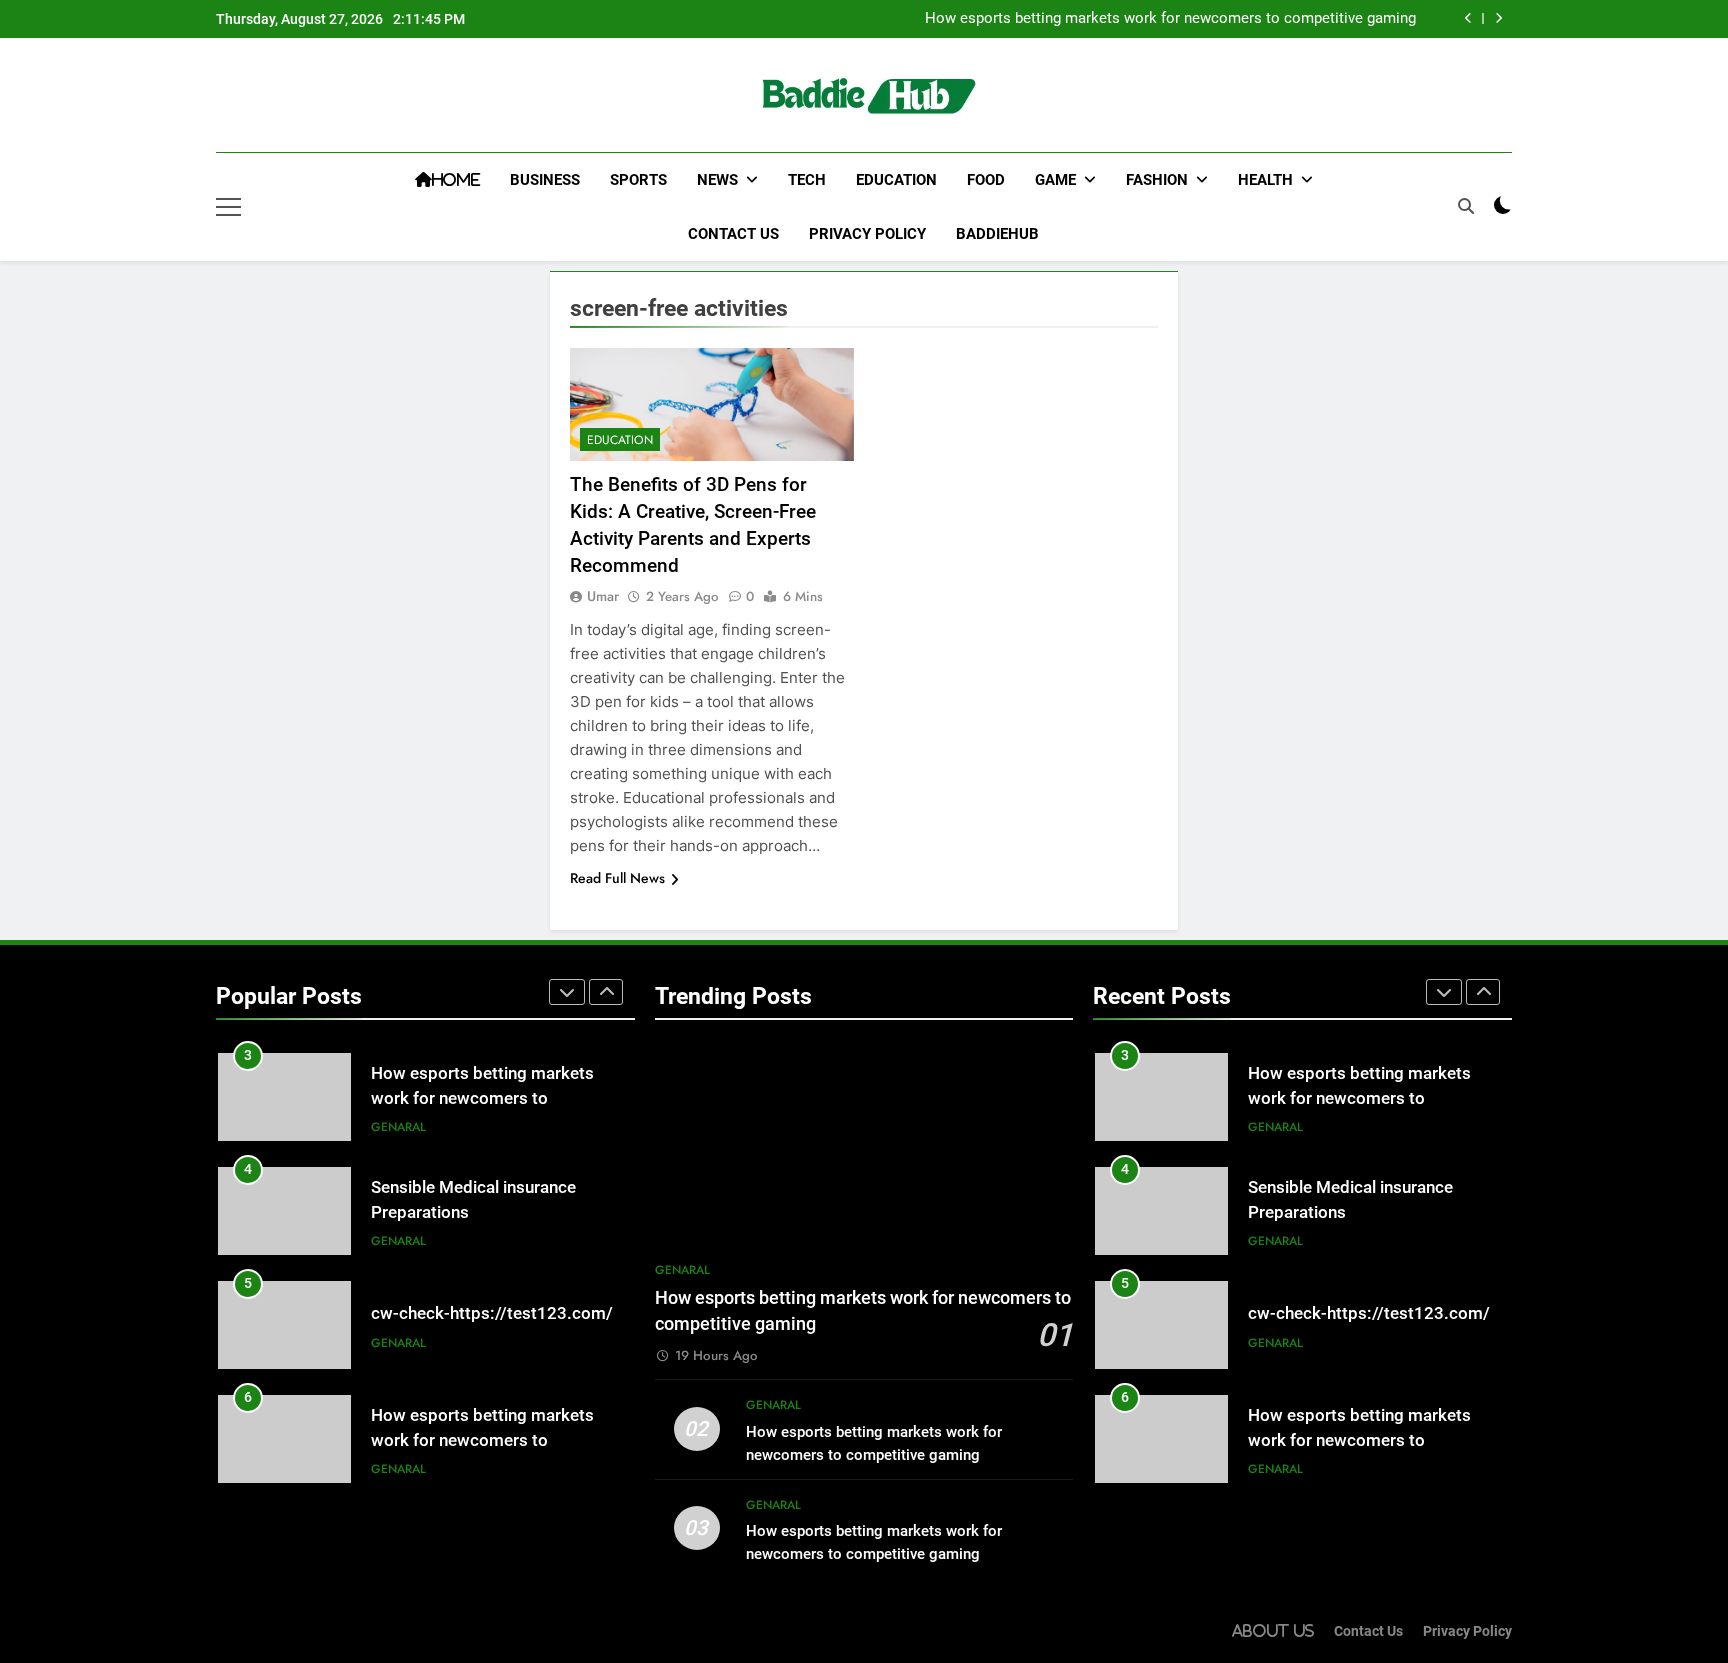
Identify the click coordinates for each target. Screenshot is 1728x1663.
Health (1265, 180)
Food (986, 180)
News (717, 180)
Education (896, 180)
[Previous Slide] (1468, 18)
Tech (807, 180)
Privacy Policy (867, 234)
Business (545, 180)
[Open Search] (1466, 206)
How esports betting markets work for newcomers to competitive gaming (1170, 19)
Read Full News (617, 878)
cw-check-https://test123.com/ (492, 1313)
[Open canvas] (228, 207)
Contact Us (733, 234)
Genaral (398, 1127)
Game (1055, 180)
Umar (603, 596)
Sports (638, 180)
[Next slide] (1498, 18)
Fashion (1157, 180)
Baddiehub (997, 234)
